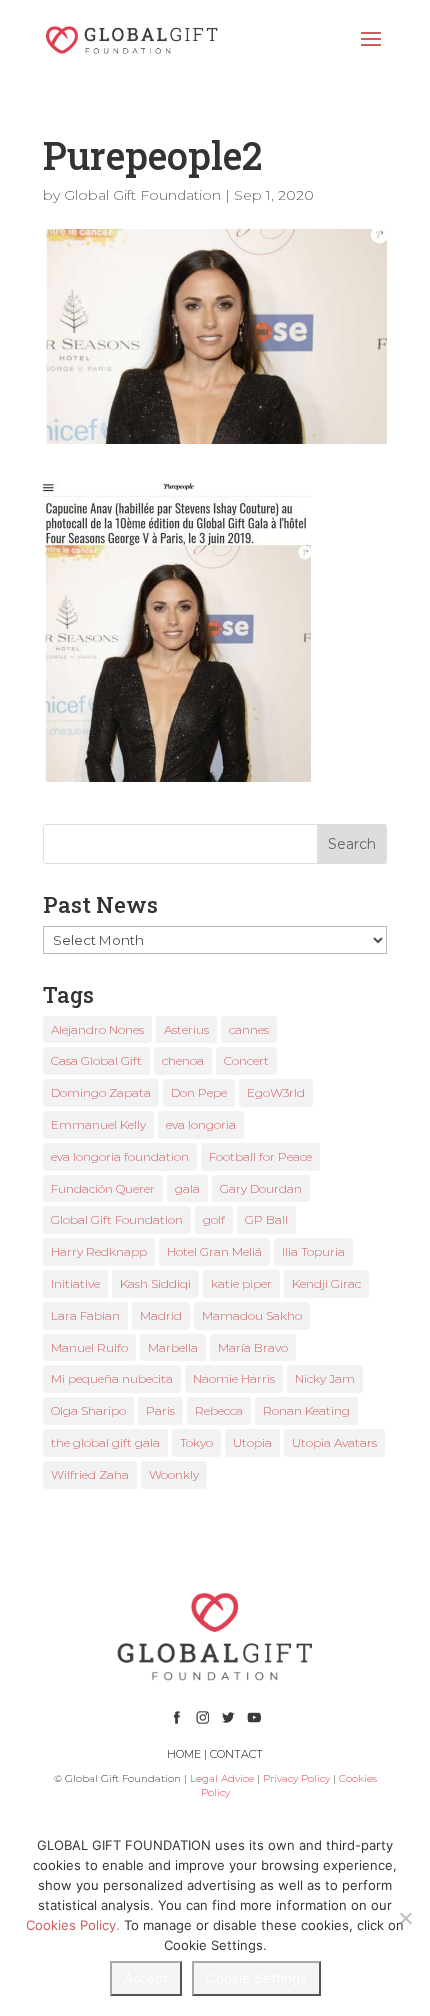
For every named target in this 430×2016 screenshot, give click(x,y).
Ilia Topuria (313, 1251)
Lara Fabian (85, 1315)
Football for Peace (260, 1156)
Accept (146, 1978)
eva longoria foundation (120, 1156)
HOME (184, 1754)
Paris (160, 1410)
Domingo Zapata (101, 1092)
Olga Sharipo (88, 1410)
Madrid (161, 1315)
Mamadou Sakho (252, 1315)
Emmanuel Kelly (98, 1124)
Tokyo (196, 1442)
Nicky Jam (325, 1378)
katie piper (241, 1283)
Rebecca (219, 1410)
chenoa (183, 1060)
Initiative (75, 1283)
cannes (249, 1029)
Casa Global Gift (96, 1060)
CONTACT (236, 1754)
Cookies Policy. (73, 1925)
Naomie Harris (234, 1378)
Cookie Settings (256, 1978)
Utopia (252, 1442)
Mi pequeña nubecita (112, 1378)
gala (187, 1188)
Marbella (173, 1347)
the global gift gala (105, 1442)
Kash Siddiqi (155, 1283)
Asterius (186, 1029)
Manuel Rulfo (89, 1347)
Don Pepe (199, 1092)
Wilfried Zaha (90, 1474)
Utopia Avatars (334, 1442)
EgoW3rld (276, 1092)
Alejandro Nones (97, 1029)
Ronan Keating (306, 1410)
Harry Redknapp (99, 1251)
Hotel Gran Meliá (214, 1251)
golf (214, 1219)
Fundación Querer (103, 1188)
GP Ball (266, 1219)
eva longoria (201, 1124)
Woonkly (174, 1474)
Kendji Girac (326, 1283)
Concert (246, 1060)
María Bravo (253, 1347)
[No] (405, 1918)
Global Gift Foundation (142, 195)
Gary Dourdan (261, 1188)
